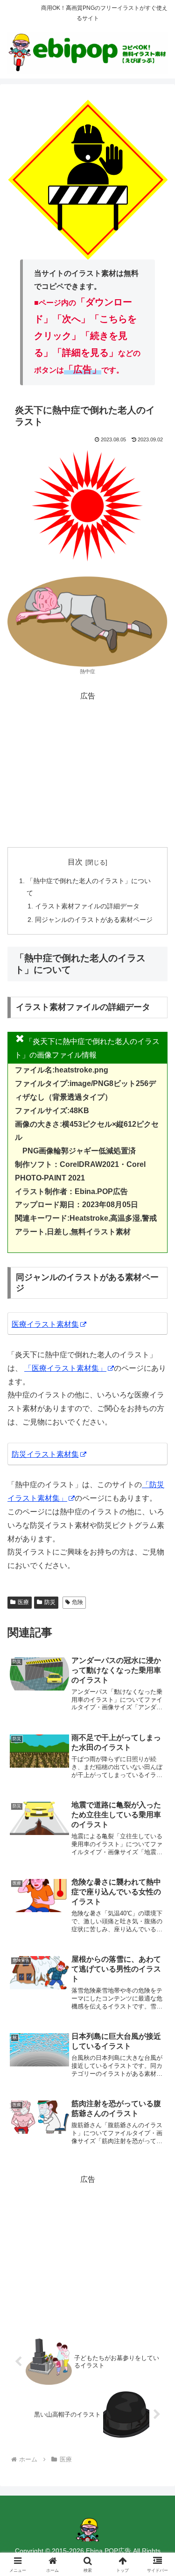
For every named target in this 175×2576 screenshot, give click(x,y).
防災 (50, 1602)
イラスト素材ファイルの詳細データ (87, 906)
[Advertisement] (87, 768)
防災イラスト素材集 (45, 1454)
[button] (157, 1679)
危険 (77, 1602)
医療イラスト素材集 (45, 1324)
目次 (75, 862)
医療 (23, 1602)
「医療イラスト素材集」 (65, 1368)
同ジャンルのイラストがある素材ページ (94, 920)
